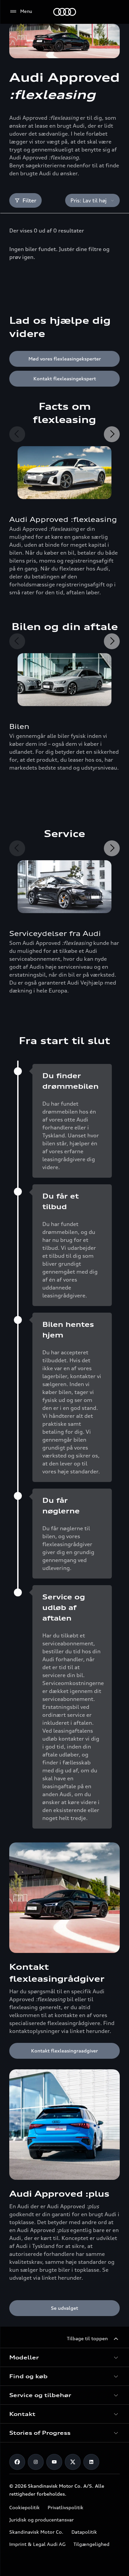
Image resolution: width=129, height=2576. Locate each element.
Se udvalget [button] (64, 2308)
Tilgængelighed (91, 2544)
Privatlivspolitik (65, 2507)
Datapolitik (84, 2532)
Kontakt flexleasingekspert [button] (65, 379)
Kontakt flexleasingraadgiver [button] (64, 2051)
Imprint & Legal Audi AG (37, 2544)
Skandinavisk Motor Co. (36, 2532)
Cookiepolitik (24, 2507)
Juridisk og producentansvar (42, 2520)
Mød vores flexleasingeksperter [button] (65, 359)
